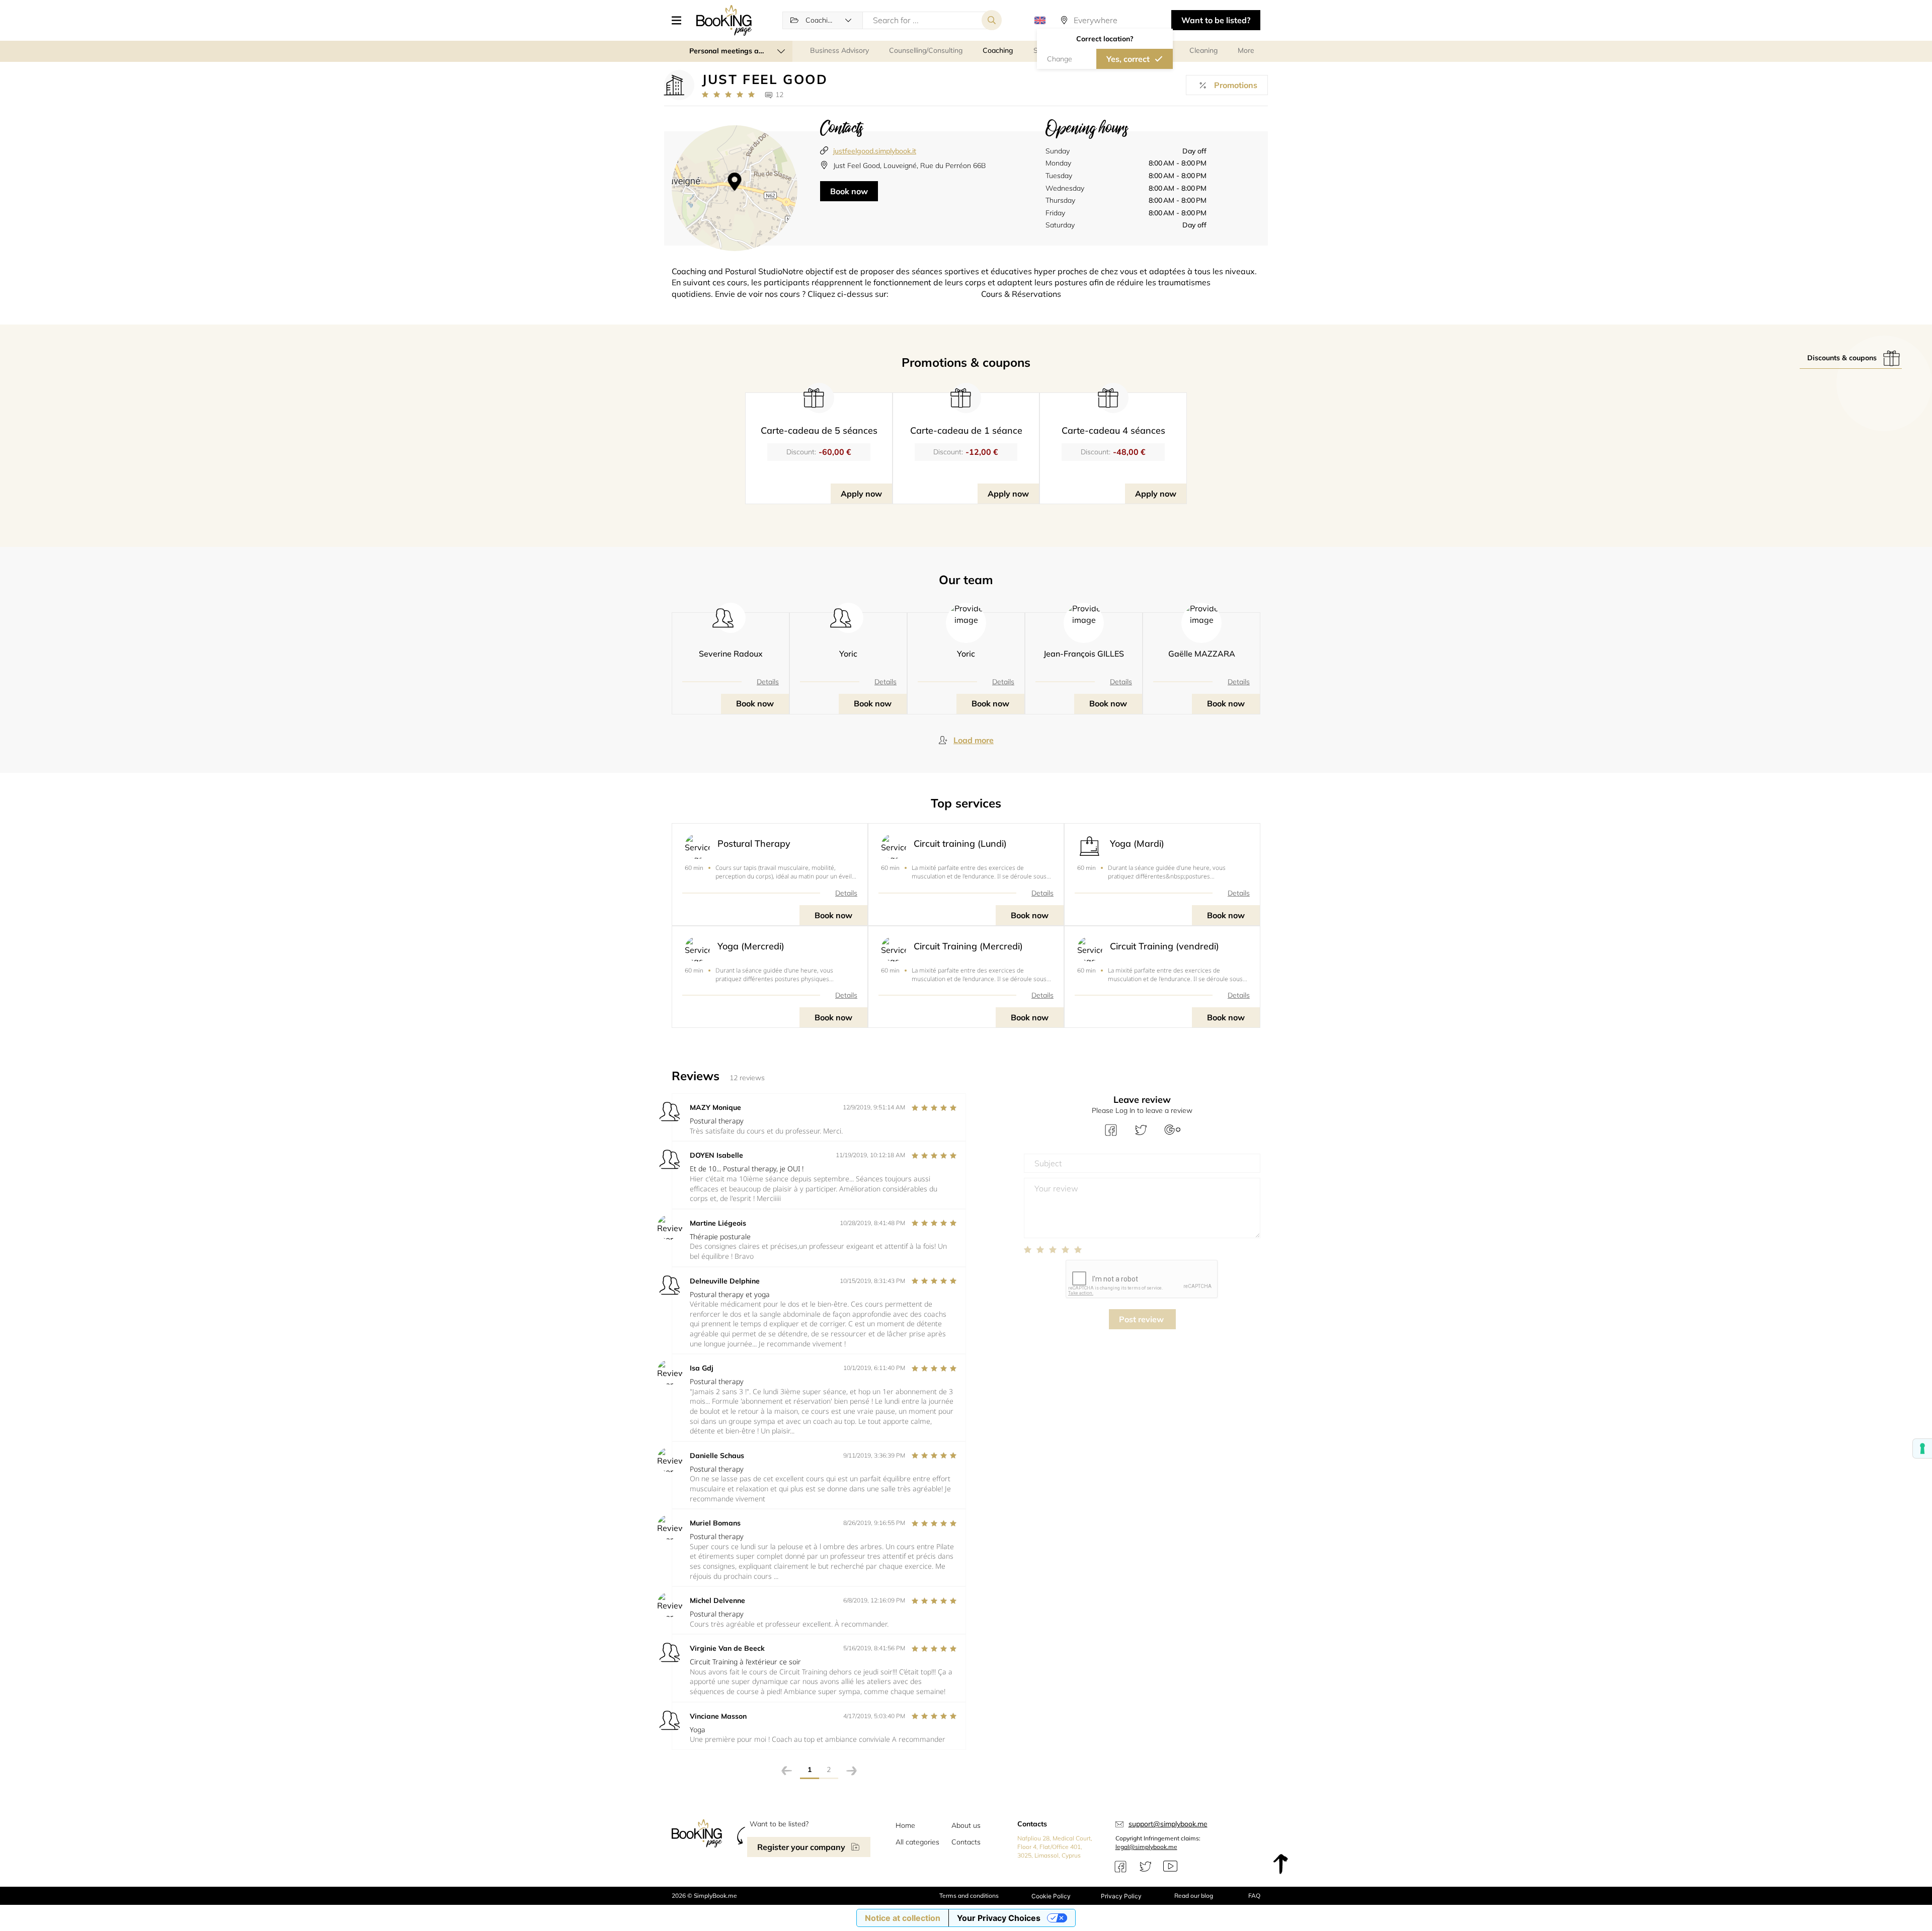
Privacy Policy (1121, 1896)
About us (966, 1825)
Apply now (861, 494)
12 (779, 95)
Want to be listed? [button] (1216, 20)
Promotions (1236, 85)
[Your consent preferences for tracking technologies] (1922, 1449)
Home (905, 1825)
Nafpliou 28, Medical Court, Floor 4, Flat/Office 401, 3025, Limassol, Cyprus (1055, 1847)
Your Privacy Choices (999, 1918)
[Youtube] (1170, 1867)
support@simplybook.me (1168, 1824)
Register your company (801, 1847)
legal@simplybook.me (1146, 1847)
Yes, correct (1128, 59)
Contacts (966, 1842)
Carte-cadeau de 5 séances (819, 430)
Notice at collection (903, 1918)
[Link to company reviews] (728, 95)
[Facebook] (1120, 1867)
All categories (917, 1842)
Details (768, 682)
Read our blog (1194, 1896)
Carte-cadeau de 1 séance (966, 430)
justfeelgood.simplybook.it (875, 151)
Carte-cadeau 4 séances (1113, 430)
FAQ (1254, 1896)
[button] (680, 20)
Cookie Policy (1051, 1896)
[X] (1146, 1867)
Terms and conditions (969, 1896)
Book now (849, 191)
